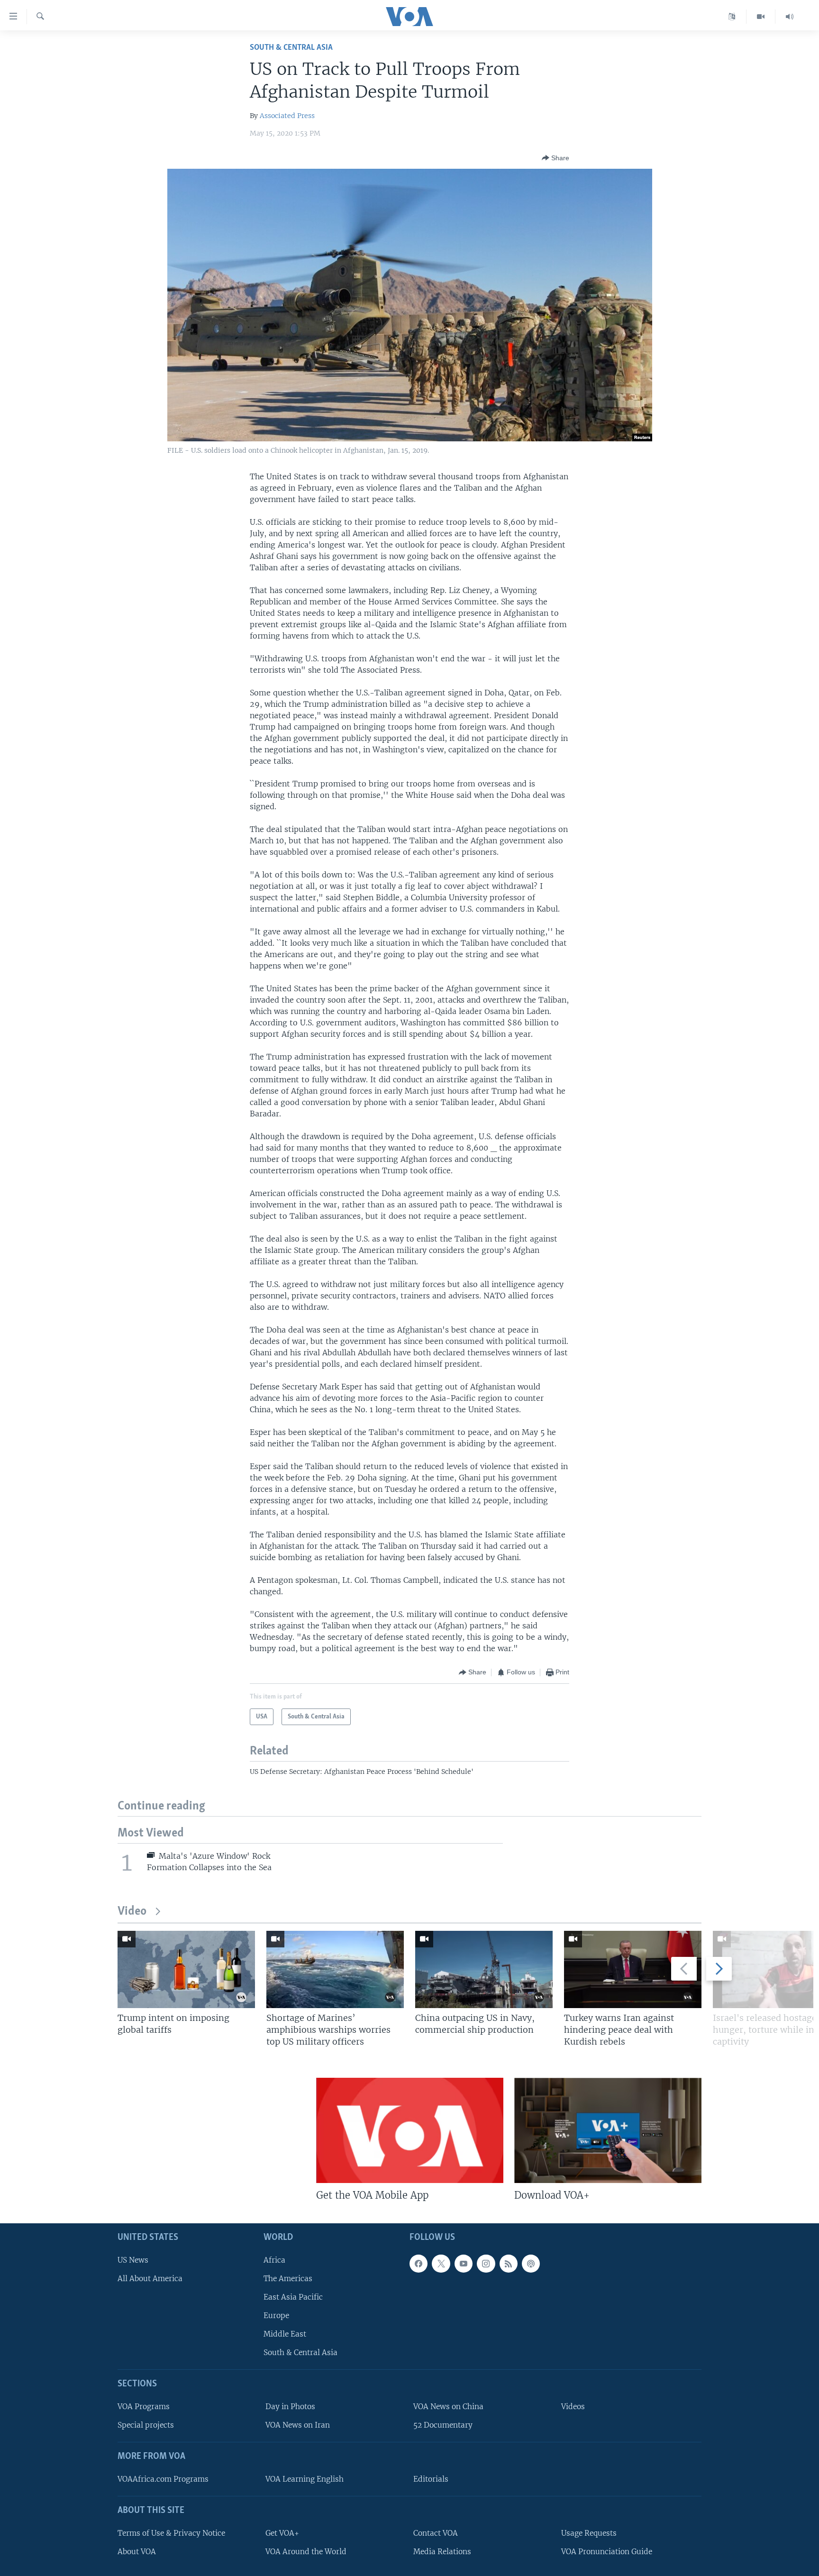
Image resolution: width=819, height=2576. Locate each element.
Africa (274, 2260)
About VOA (137, 2552)
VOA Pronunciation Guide (607, 2552)
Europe (276, 2316)
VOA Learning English (305, 2479)
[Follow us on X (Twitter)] (441, 2264)
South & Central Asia (291, 48)
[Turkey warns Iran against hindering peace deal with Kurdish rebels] (633, 1969)
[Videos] (761, 17)
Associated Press (287, 116)
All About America (150, 2279)
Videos (573, 2407)
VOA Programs (144, 2407)
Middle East (285, 2334)
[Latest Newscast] (790, 17)
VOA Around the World (306, 2552)
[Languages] (732, 17)
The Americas (288, 2279)
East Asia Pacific (293, 2297)
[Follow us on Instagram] (486, 2264)
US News (133, 2260)
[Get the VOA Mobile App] (410, 2130)
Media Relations (442, 2552)
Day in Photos (290, 2407)
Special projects (146, 2425)
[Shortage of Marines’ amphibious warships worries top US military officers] (335, 1969)
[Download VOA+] (608, 2130)
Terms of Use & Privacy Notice (171, 2533)
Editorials (431, 2479)
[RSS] (509, 2264)
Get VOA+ (282, 2533)
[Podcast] (531, 2264)
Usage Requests (589, 2533)
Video (132, 1912)
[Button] (555, 158)
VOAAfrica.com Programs (163, 2479)
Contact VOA (436, 2533)
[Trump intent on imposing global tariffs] (186, 1969)
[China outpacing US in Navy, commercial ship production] (484, 1969)
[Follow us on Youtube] (464, 2264)
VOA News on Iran (298, 2425)
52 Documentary (443, 2425)
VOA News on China (448, 2407)
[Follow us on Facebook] (419, 2264)
